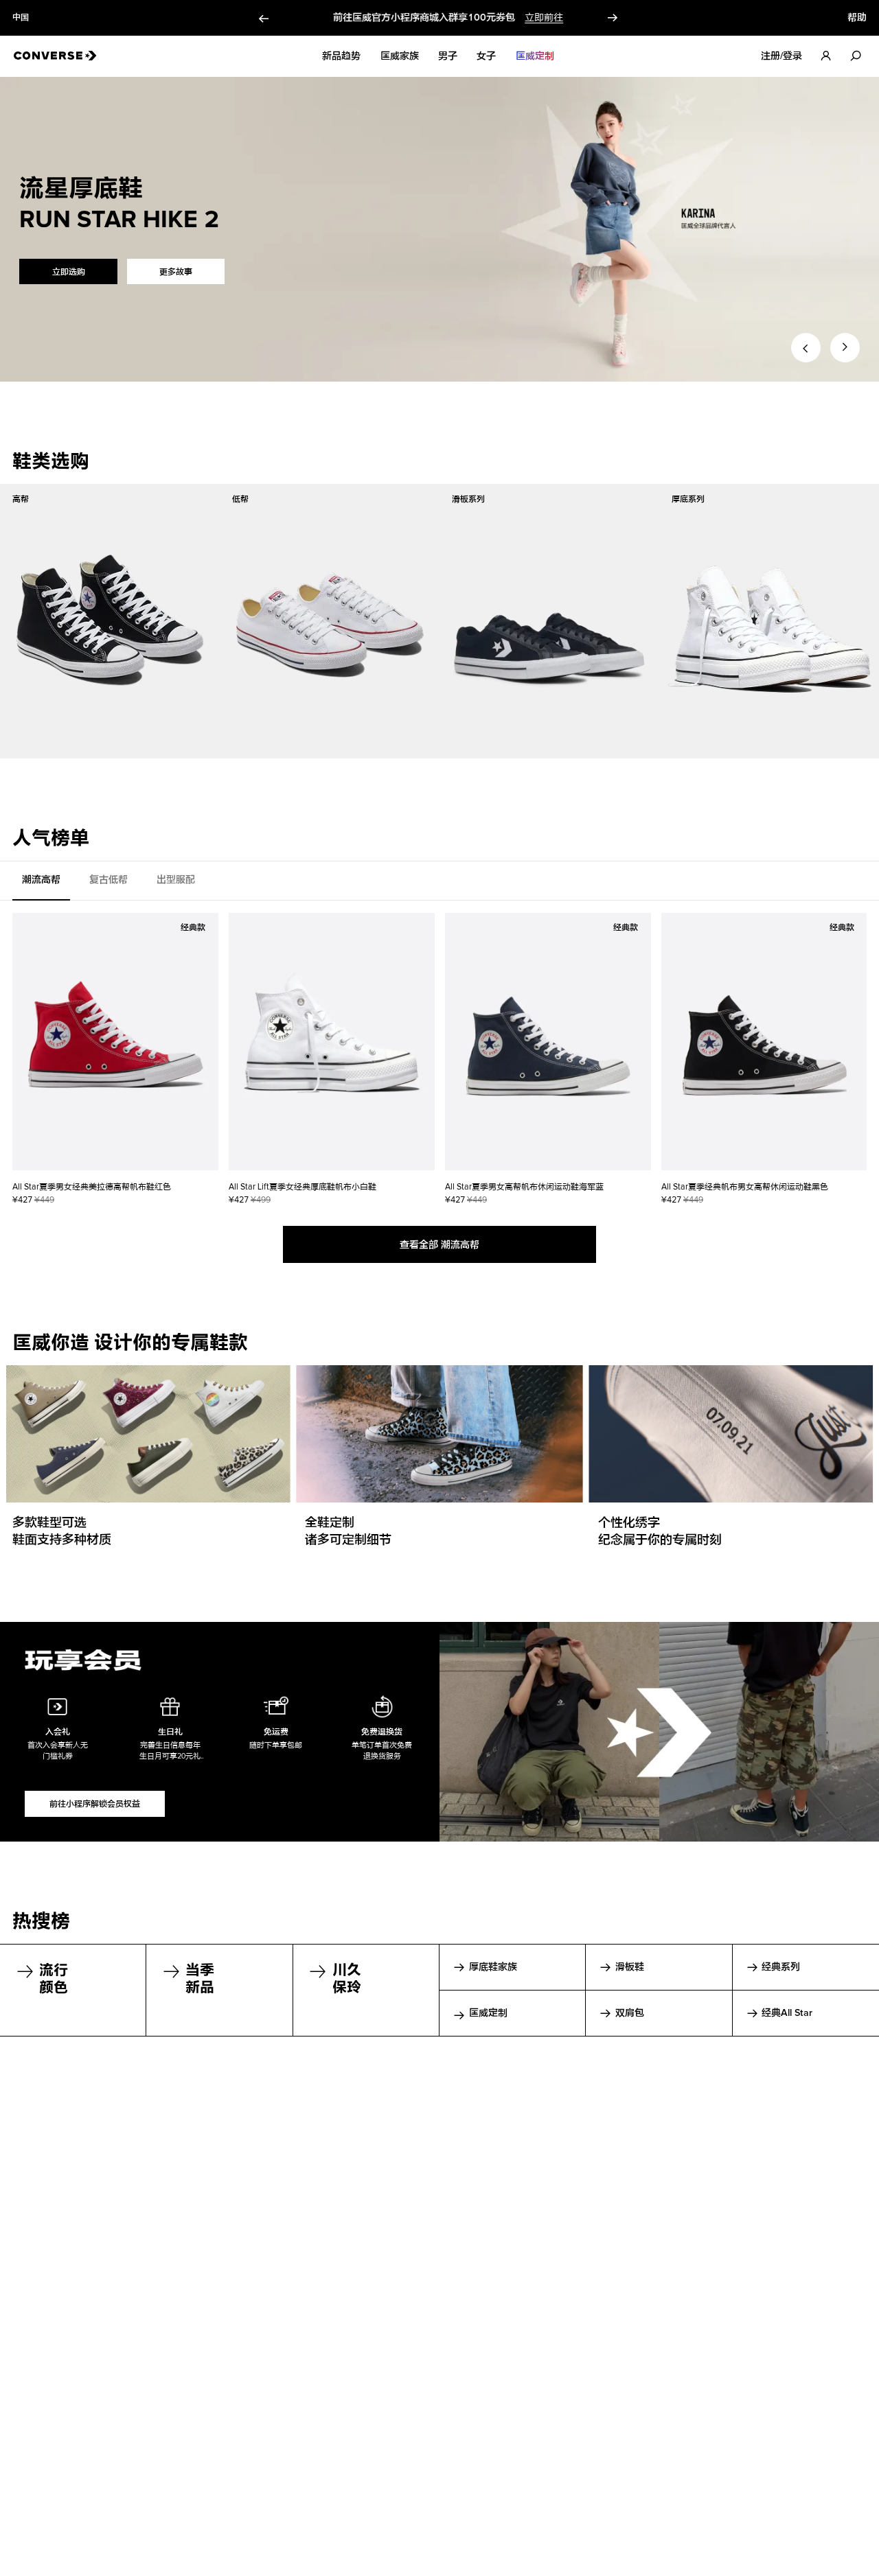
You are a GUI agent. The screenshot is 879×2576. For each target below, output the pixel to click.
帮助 (857, 18)
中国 (21, 18)
